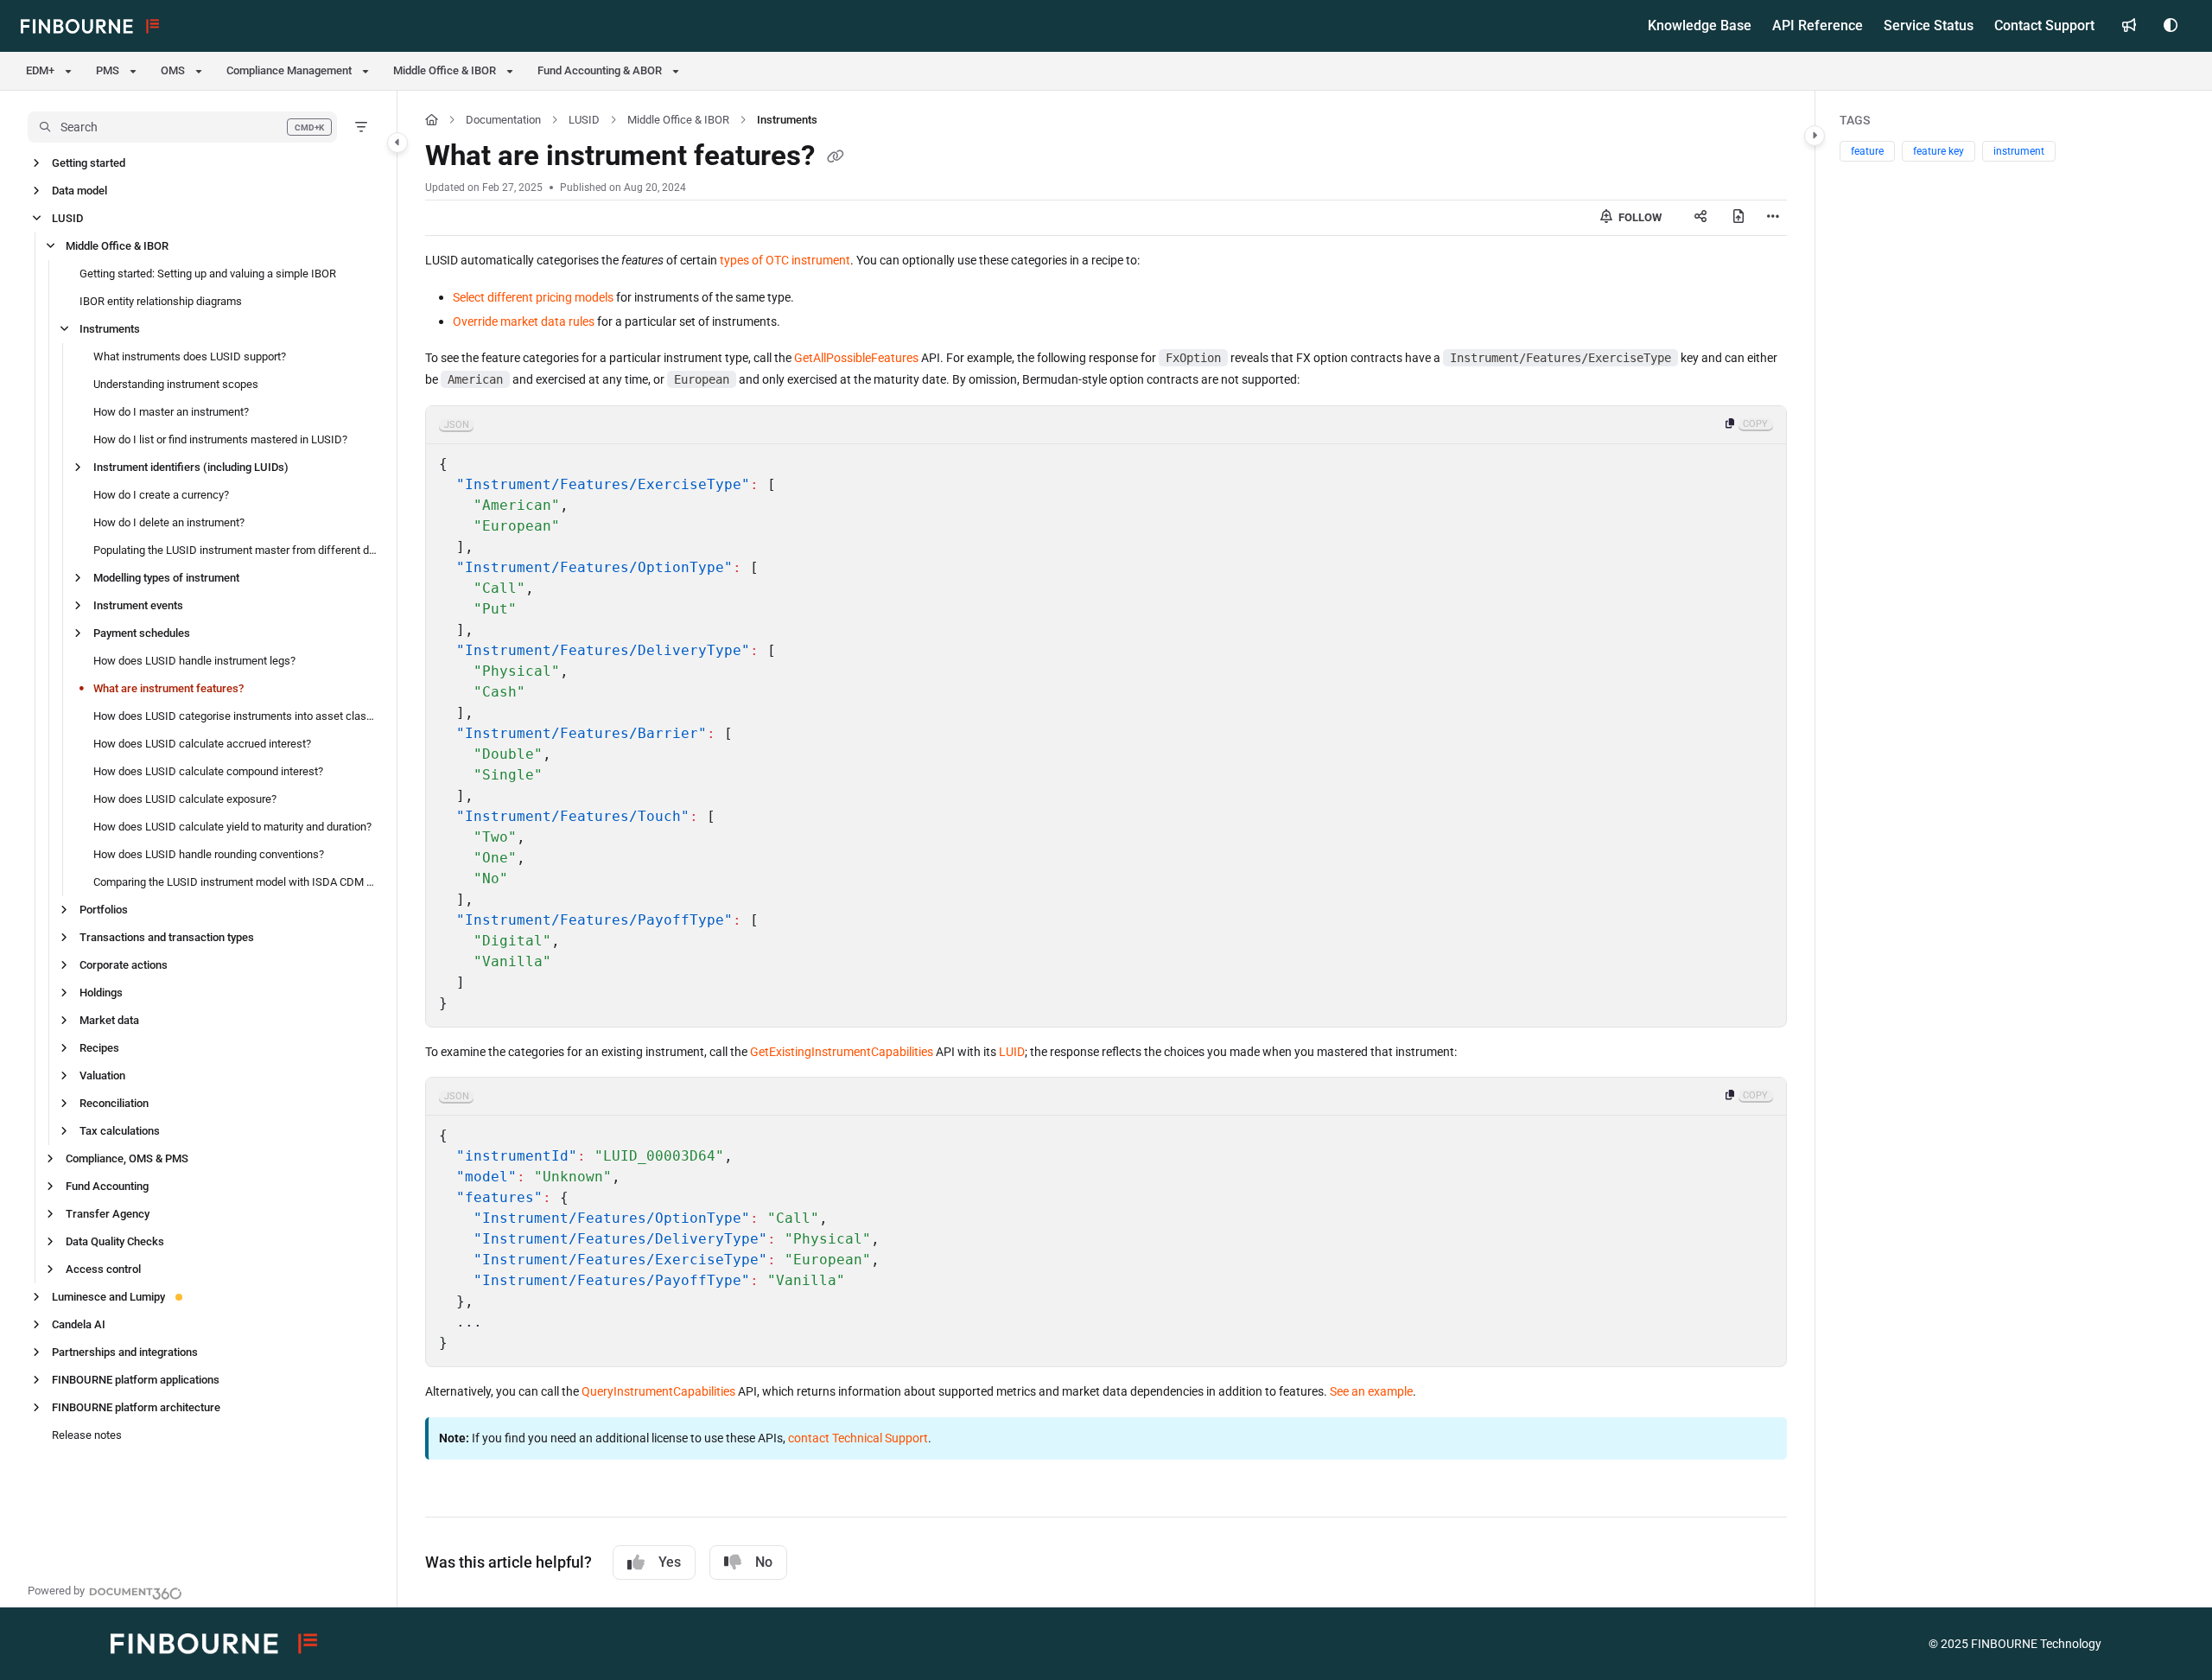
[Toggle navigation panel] (397, 143)
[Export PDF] (1738, 218)
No (764, 1562)
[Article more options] (1773, 218)
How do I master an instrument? (171, 412)
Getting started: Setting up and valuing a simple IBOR (208, 274)
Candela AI (79, 1324)
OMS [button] (173, 70)
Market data (109, 1020)
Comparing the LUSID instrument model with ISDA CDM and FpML (236, 882)
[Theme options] (2171, 26)
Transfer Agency (108, 1214)
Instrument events (138, 605)
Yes (670, 1562)
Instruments (110, 329)
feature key (1939, 151)
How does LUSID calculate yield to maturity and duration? (232, 827)
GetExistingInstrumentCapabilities (842, 1052)
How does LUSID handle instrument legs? (194, 661)
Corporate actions (124, 965)
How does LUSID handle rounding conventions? (209, 854)
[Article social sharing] (1700, 218)
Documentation (503, 120)
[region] (1106, 716)
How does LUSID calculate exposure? (185, 799)
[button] (182, 127)
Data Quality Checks (115, 1241)
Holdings (101, 993)
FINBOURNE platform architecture (136, 1407)
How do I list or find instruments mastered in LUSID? (220, 439)
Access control (103, 1269)
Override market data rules (524, 321)
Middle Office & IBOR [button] (445, 70)
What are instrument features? (168, 688)
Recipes (99, 1048)
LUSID (67, 218)
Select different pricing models (533, 297)
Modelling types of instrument (166, 578)
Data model (79, 191)
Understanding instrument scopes (176, 384)
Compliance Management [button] (289, 70)
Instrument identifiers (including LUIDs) (191, 467)
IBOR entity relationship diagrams (161, 301)
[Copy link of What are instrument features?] (836, 158)
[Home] (90, 26)
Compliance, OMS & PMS (127, 1158)
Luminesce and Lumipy (108, 1297)
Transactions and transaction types (167, 937)
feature (1867, 151)
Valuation (102, 1075)
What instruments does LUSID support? (190, 356)
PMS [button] (108, 70)
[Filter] (361, 127)
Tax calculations (120, 1131)
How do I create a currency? (161, 495)
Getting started (89, 163)
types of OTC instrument (785, 260)
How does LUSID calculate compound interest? (208, 771)
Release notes (87, 1435)
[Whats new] (2129, 26)
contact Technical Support (858, 1438)
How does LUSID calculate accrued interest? (202, 744)
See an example (1371, 1391)
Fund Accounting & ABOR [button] (600, 70)
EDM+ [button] (40, 70)
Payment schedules (142, 633)
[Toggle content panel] (1815, 136)
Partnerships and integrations (125, 1352)
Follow (1639, 217)
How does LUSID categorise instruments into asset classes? (236, 716)
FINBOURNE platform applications (136, 1380)
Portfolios (104, 910)
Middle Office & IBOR (117, 246)
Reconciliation (114, 1103)
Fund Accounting (107, 1186)
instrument (2019, 151)
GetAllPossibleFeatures (856, 358)
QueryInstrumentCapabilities (658, 1391)
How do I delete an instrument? (169, 522)
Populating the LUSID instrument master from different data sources (236, 550)
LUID (1012, 1052)
